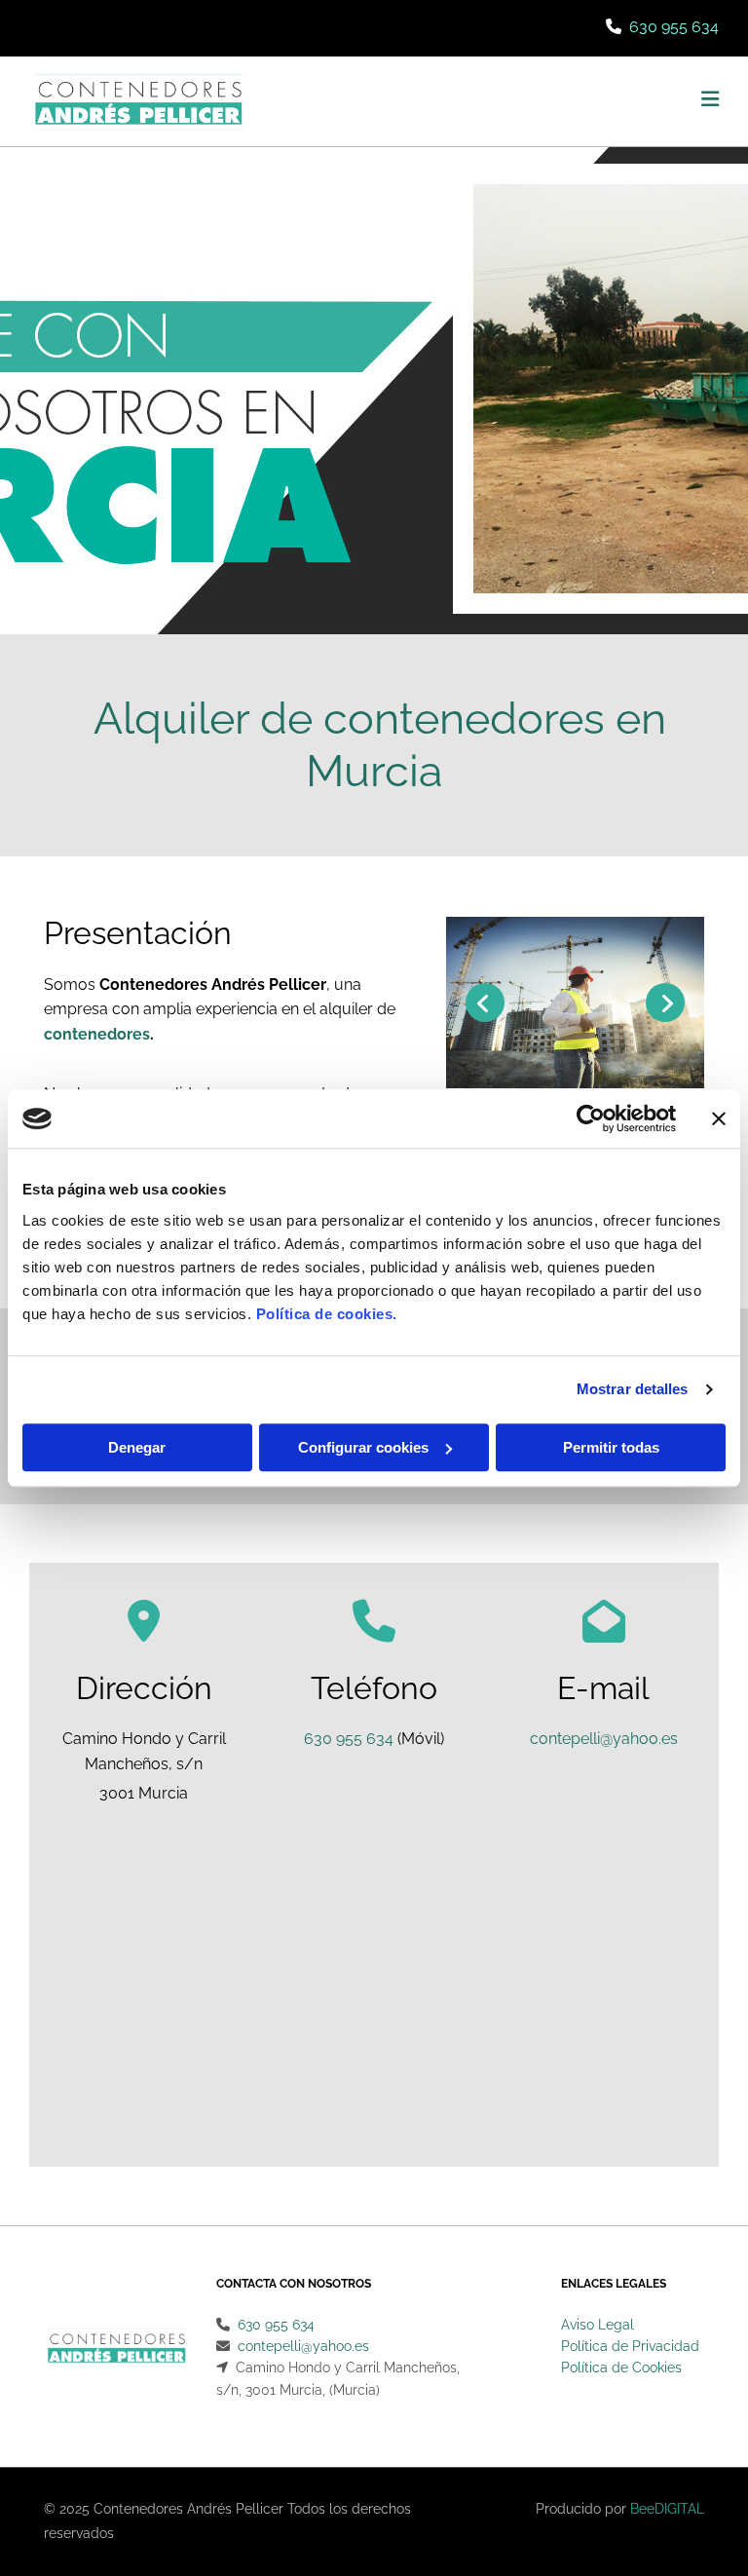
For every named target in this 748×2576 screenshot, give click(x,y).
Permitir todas (611, 1447)
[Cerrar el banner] (719, 1118)
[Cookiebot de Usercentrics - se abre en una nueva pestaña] (591, 1118)
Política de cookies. (327, 1314)
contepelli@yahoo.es (604, 1739)
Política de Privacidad (630, 2346)
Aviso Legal (598, 2325)
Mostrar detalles (633, 1389)
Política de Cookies (621, 2368)
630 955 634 (674, 27)
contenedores (97, 1034)
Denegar (137, 1447)
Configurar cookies (363, 1447)
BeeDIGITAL (667, 2509)
